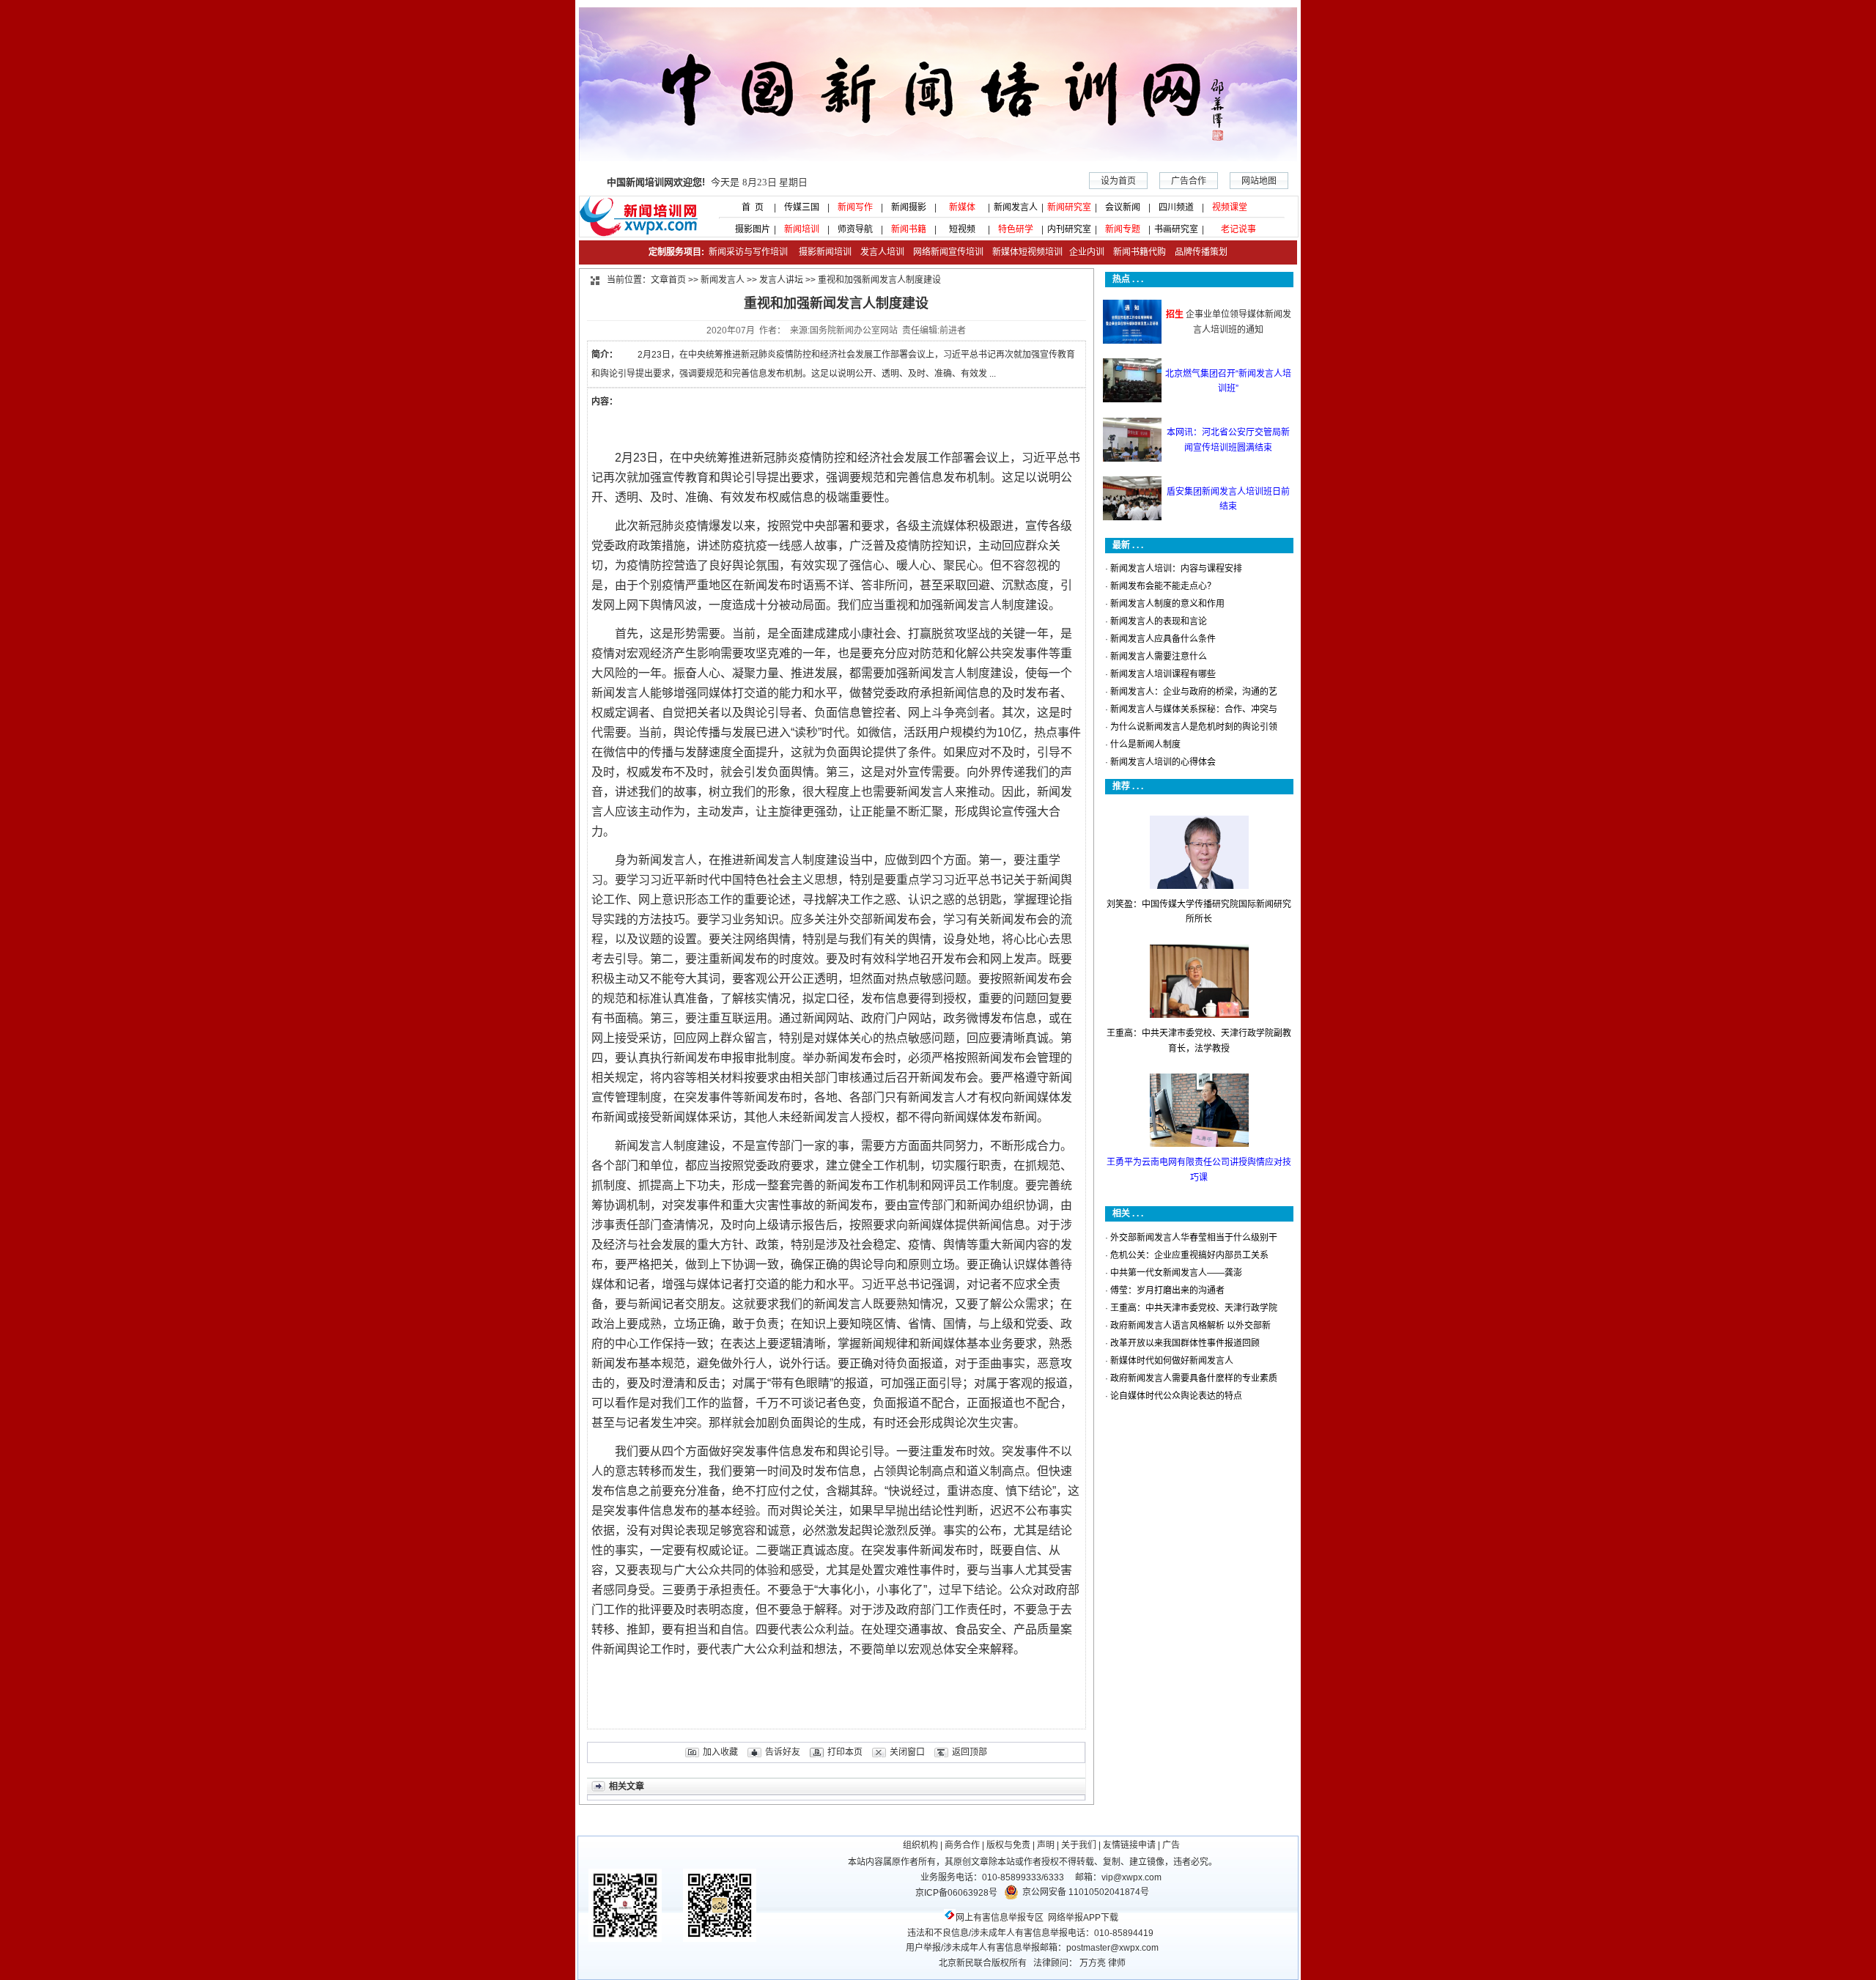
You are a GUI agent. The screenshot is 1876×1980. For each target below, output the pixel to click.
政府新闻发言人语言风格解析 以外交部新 (1190, 1326)
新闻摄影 (909, 207)
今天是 (707, 182)
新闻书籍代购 (1135, 252)
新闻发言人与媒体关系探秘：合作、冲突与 (1194, 709)
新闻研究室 (1069, 207)
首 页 (748, 207)
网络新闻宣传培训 (948, 252)
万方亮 (1093, 1963)
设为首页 (1118, 181)
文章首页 (668, 280)
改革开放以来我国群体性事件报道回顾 (1185, 1343)
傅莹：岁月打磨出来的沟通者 (1167, 1290)
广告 (1171, 1845)
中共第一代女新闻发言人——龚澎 (1176, 1273)
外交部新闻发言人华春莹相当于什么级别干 (1194, 1238)
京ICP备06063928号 (956, 1893)
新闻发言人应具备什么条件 (1163, 639)
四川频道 (1176, 207)
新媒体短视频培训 (1027, 252)
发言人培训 (883, 252)
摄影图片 (748, 229)
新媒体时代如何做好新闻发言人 (1172, 1361)
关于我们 (1079, 1845)
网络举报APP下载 (1083, 1918)
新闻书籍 (909, 229)
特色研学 (1016, 229)
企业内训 (1083, 252)
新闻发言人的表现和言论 (1159, 621)
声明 (1046, 1845)
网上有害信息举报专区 (1000, 1918)
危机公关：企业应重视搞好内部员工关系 (1189, 1255)
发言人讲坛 (781, 280)
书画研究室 (1176, 229)
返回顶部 (970, 1752)
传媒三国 (802, 207)
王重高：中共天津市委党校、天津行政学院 (1194, 1308)
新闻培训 (802, 229)
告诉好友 (783, 1752)
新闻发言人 (1016, 207)
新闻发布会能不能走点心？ (1163, 586)
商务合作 (962, 1845)
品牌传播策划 (1198, 252)
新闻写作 (855, 207)
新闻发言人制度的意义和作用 (1167, 604)
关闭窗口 (907, 1752)
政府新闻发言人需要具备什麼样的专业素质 (1194, 1378)
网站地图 (1259, 181)
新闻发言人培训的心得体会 (1163, 762)
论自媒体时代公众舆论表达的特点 (1176, 1396)
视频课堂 (1230, 207)
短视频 (962, 229)
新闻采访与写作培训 (747, 252)
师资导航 (855, 229)
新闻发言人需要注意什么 (1159, 657)
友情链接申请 (1129, 1845)
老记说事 (1238, 229)
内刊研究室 (1069, 229)
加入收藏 (720, 1752)
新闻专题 (1123, 229)
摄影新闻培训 (825, 252)
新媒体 (962, 207)
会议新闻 (1123, 207)
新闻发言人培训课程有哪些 (1163, 674)
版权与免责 (1008, 1845)
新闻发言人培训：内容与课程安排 (1176, 569)
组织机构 (920, 1845)
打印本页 (845, 1752)
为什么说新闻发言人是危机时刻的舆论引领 (1194, 727)
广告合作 (1189, 181)
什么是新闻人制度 (1145, 745)
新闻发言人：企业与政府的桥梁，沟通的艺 (1194, 692)
